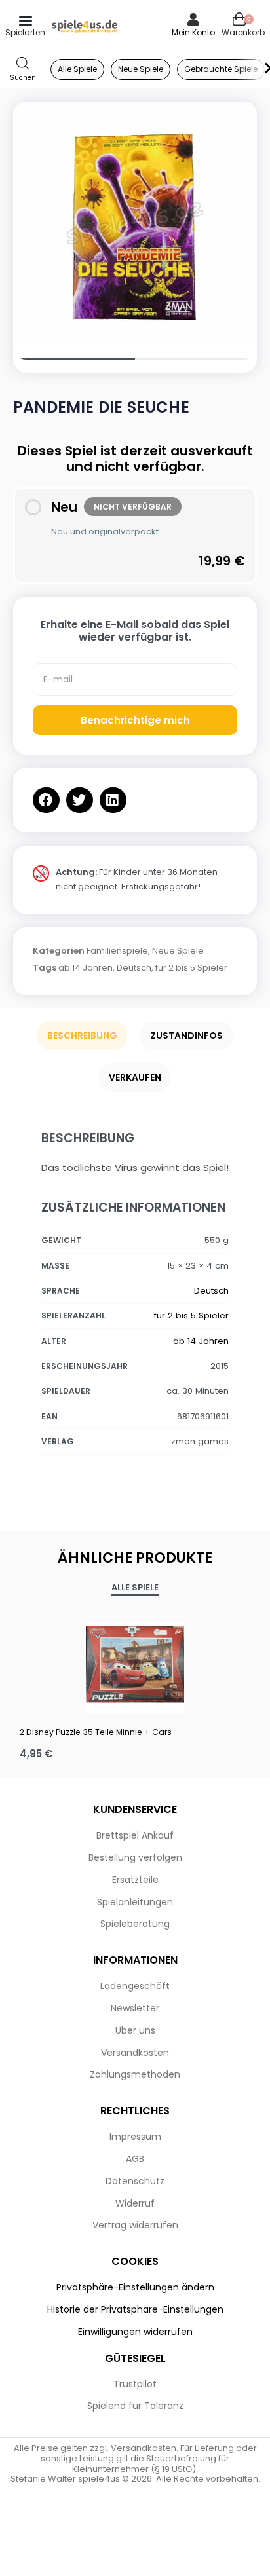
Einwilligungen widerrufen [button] (135, 2332)
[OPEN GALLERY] (135, 223)
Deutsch (134, 968)
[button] (46, 800)
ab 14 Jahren (86, 968)
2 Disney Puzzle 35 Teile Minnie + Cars (96, 1732)
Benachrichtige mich (135, 720)
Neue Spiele (178, 951)
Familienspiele (117, 951)
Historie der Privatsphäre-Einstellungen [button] (135, 2309)
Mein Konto (193, 32)
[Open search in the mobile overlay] (23, 70)
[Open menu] (26, 21)
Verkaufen (135, 1077)
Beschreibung (82, 1036)
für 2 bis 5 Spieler (191, 968)
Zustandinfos (186, 1036)
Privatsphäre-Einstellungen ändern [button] (135, 2287)
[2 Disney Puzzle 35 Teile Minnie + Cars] (135, 1664)
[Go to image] (74, 359)
